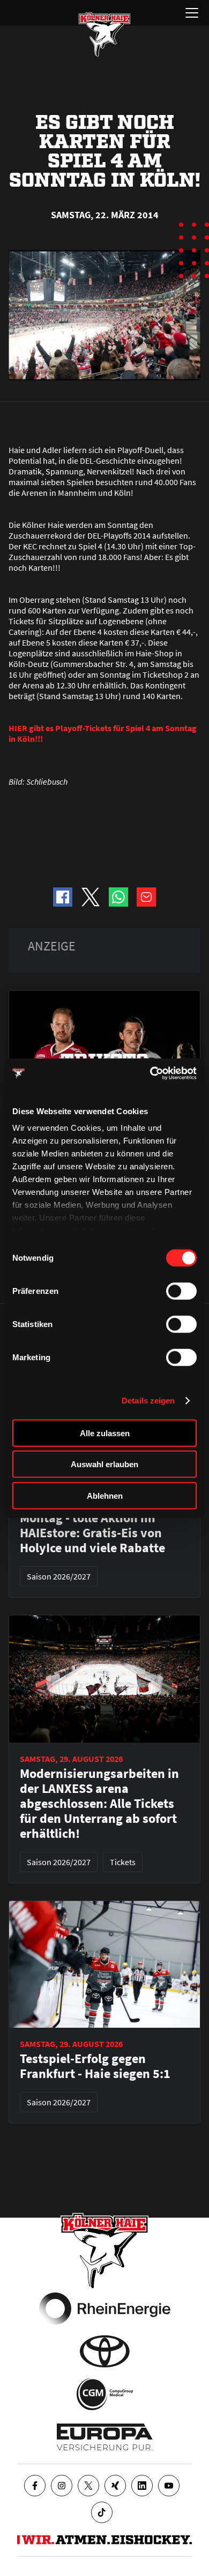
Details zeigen (148, 1401)
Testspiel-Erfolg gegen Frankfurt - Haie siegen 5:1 (95, 2066)
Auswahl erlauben (104, 1464)
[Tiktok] (102, 2512)
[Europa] (105, 2437)
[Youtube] (169, 2486)
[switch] (181, 1291)
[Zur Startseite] (104, 34)
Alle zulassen (105, 1433)
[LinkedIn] (142, 2486)
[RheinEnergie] (105, 2309)
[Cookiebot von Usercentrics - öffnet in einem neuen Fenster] (150, 1074)
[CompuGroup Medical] (105, 2394)
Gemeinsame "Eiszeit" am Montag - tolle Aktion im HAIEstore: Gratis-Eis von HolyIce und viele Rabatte (94, 1525)
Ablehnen (105, 1495)
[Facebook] (35, 2486)
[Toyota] (105, 2351)
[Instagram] (62, 2486)
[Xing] (115, 2486)
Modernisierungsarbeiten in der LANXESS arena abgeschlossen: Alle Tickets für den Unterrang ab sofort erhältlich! (99, 1804)
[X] (88, 2486)
